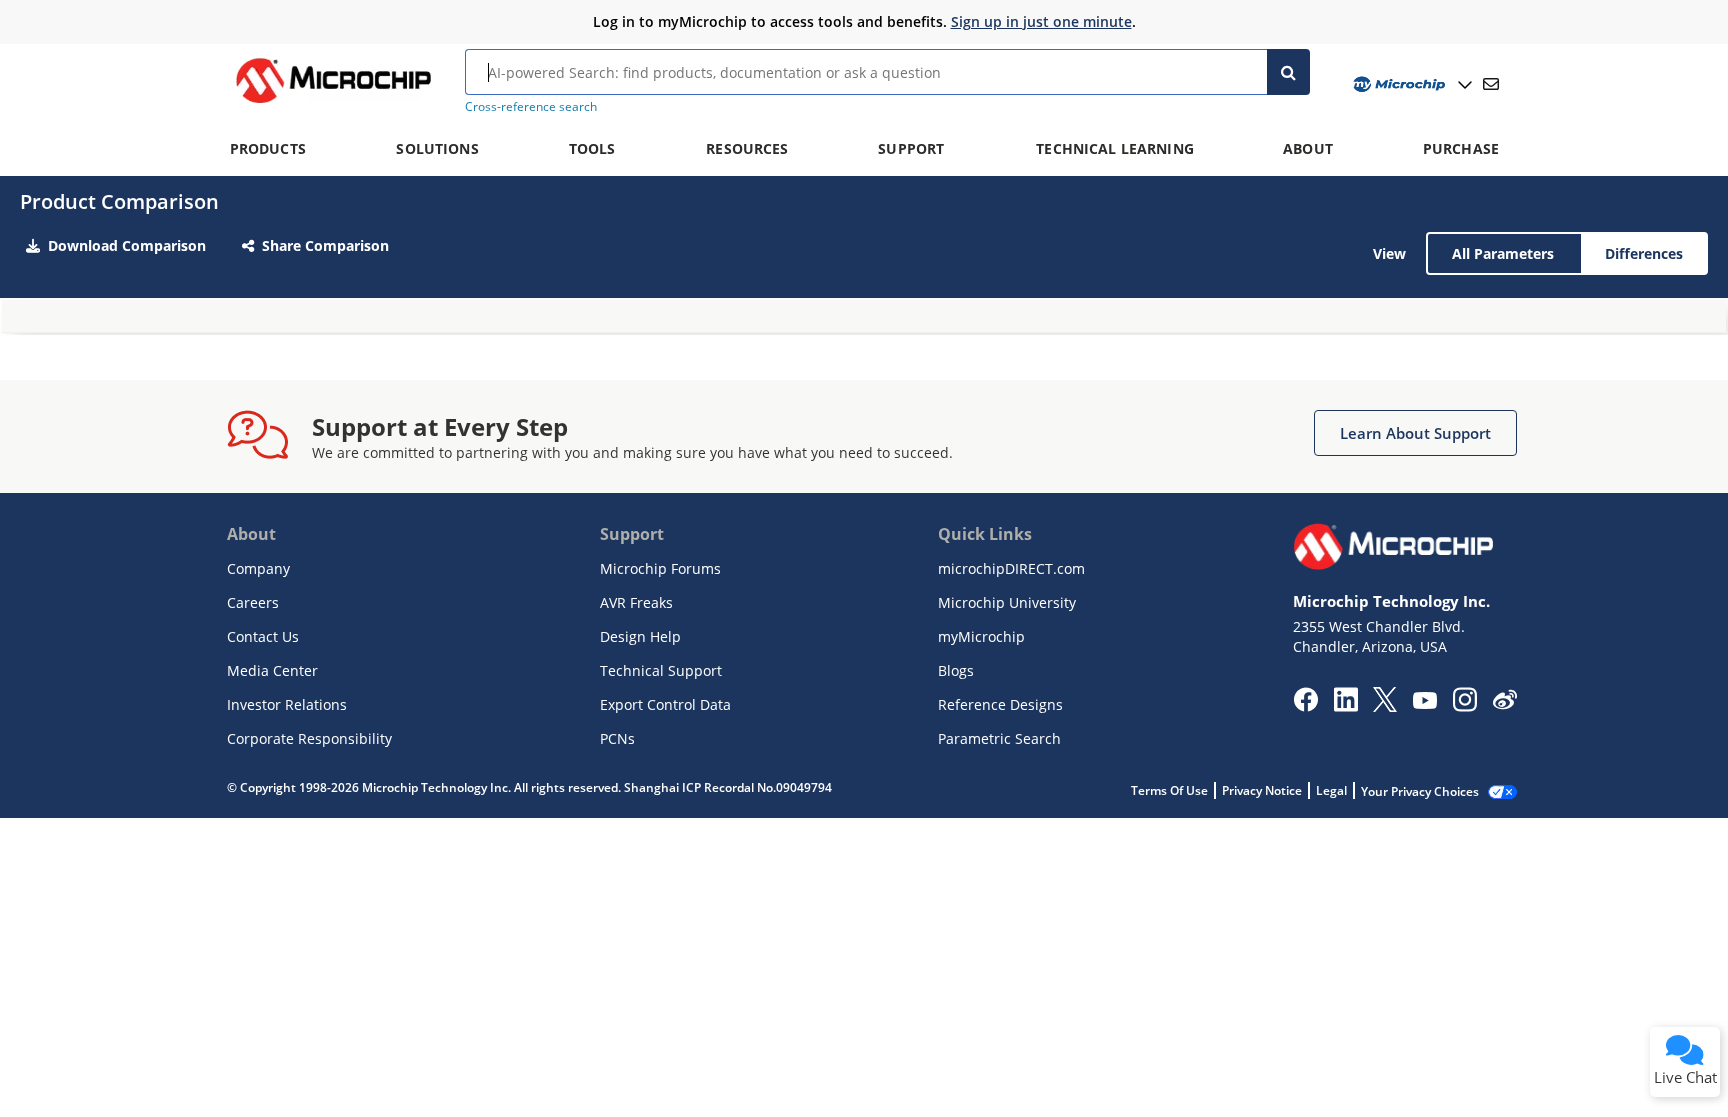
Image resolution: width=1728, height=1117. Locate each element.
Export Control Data (665, 704)
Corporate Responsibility (309, 738)
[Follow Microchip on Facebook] (1305, 706)
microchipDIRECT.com (1011, 568)
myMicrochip (981, 636)
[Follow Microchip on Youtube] (1424, 703)
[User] (1410, 84)
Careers (253, 602)
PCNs (617, 738)
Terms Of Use (1169, 790)
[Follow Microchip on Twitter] (1385, 706)
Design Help (640, 636)
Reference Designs (1000, 704)
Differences (1644, 253)
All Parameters (1503, 253)
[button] (1415, 433)
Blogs (956, 670)
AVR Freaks (636, 602)
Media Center (272, 670)
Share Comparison (325, 245)
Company (258, 568)
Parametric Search (999, 738)
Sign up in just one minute (1041, 21)
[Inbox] (1491, 84)
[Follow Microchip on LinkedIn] (1345, 706)
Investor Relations (287, 704)
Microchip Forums (660, 568)
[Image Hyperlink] (333, 103)
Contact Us (263, 636)
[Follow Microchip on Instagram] (1464, 706)
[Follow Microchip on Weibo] (1504, 704)
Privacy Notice (1262, 790)
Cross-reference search (531, 106)
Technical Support (661, 670)
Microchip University (1007, 602)
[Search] (1288, 72)
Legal (1331, 790)
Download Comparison (127, 245)
